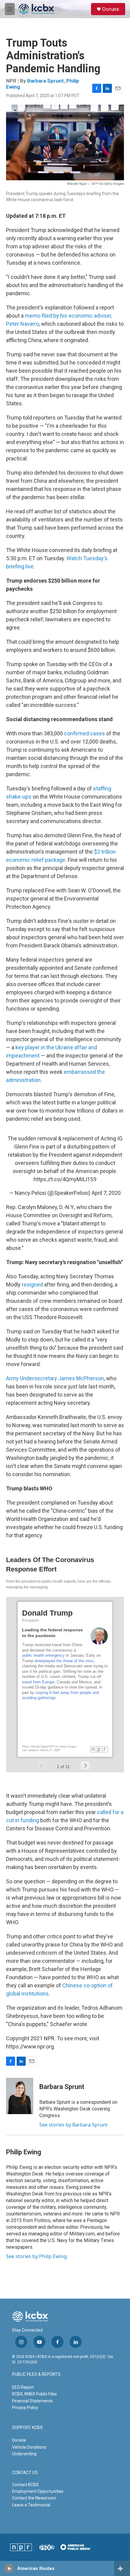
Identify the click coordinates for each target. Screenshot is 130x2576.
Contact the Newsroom (34, 2498)
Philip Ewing (24, 2152)
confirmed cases (84, 733)
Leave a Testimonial (31, 2505)
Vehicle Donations (29, 2447)
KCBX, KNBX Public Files (34, 2394)
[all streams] (122, 2568)
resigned (32, 1285)
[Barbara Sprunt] (20, 2096)
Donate (111, 9)
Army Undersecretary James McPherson (55, 1378)
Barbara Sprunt (45, 81)
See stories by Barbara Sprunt (73, 2125)
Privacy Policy (25, 2408)
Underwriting (24, 2454)
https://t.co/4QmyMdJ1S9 (65, 1179)
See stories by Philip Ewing (36, 2256)
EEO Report (23, 2387)
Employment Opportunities (38, 2491)
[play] (9, 2568)
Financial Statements (32, 2401)
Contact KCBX (25, 2485)
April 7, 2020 (106, 1193)
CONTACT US (25, 2473)
